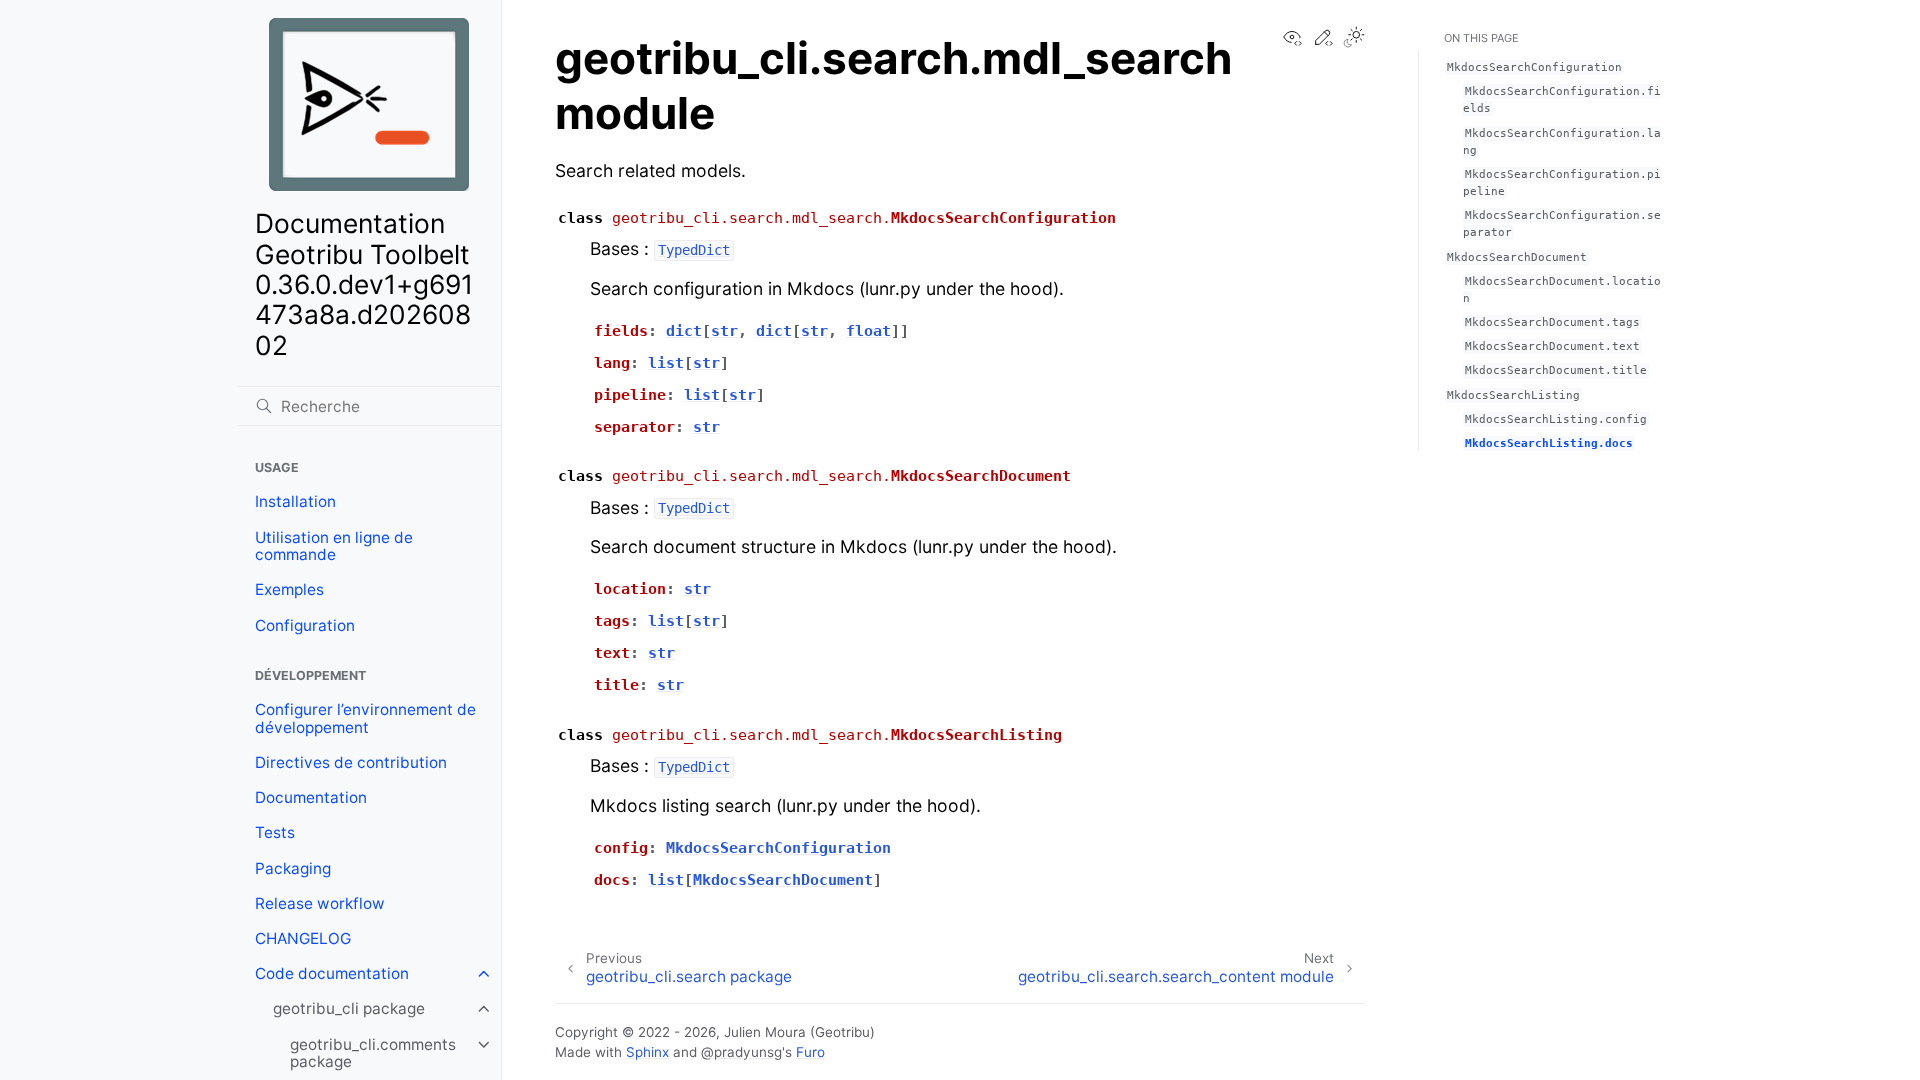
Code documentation (332, 973)
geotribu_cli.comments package (373, 1053)
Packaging (293, 868)
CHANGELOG (303, 938)
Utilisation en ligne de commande (334, 546)
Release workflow (320, 903)
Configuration (305, 625)
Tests (275, 832)
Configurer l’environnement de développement (365, 718)
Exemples (289, 589)
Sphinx (647, 1052)
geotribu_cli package (349, 1008)
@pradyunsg (741, 1052)
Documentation (311, 797)
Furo (810, 1052)
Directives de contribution (351, 762)
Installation (295, 501)
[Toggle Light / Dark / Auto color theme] (1354, 39)
